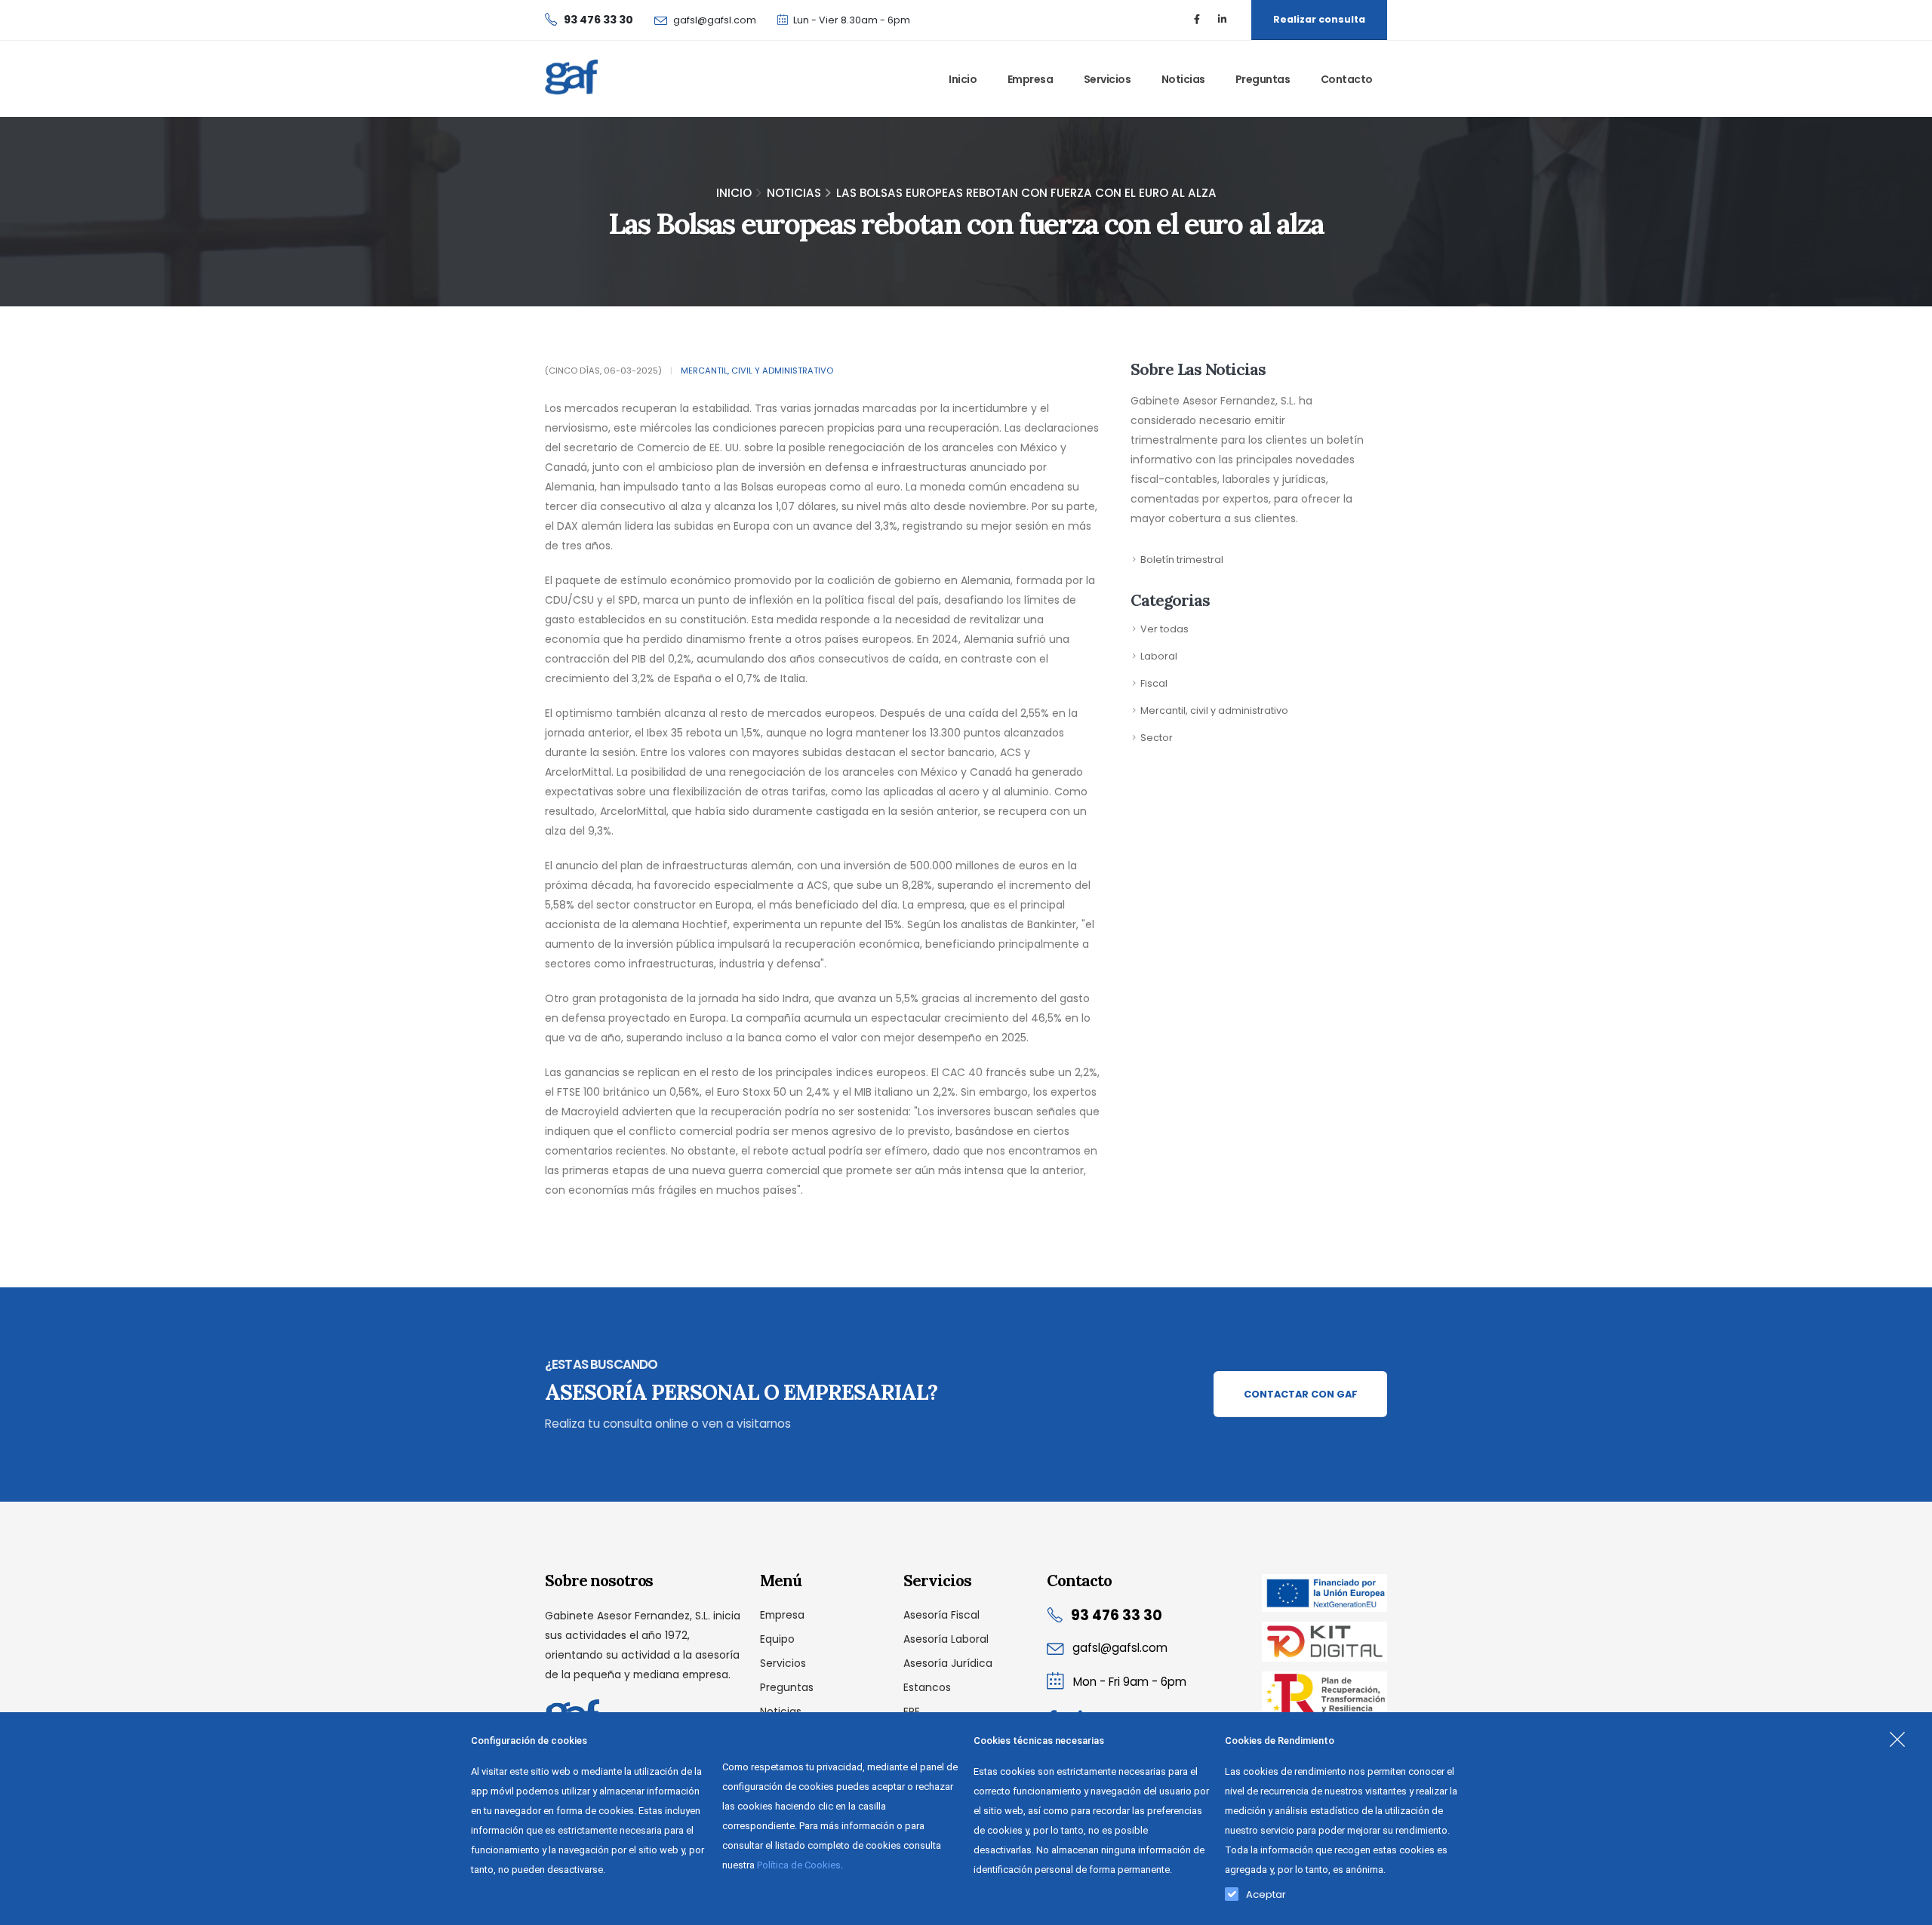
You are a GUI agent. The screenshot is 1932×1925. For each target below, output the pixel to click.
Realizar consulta (1319, 19)
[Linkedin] (1222, 20)
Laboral (1159, 656)
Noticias (1183, 79)
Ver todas (1164, 629)
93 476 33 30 (1117, 1615)
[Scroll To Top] (1906, 1908)
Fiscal (1154, 683)
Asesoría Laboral (946, 1639)
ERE (912, 1711)
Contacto (1347, 79)
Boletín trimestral (1182, 560)
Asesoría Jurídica (948, 1663)
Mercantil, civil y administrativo (757, 371)
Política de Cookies (799, 1865)
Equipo (777, 1639)
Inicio (963, 79)
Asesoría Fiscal (941, 1615)
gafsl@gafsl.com (715, 20)
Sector (1157, 738)
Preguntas (1263, 79)
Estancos (927, 1687)
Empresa (1031, 79)
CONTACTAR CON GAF (1301, 1394)
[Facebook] (1197, 20)
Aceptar (1266, 1891)
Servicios (1108, 79)
